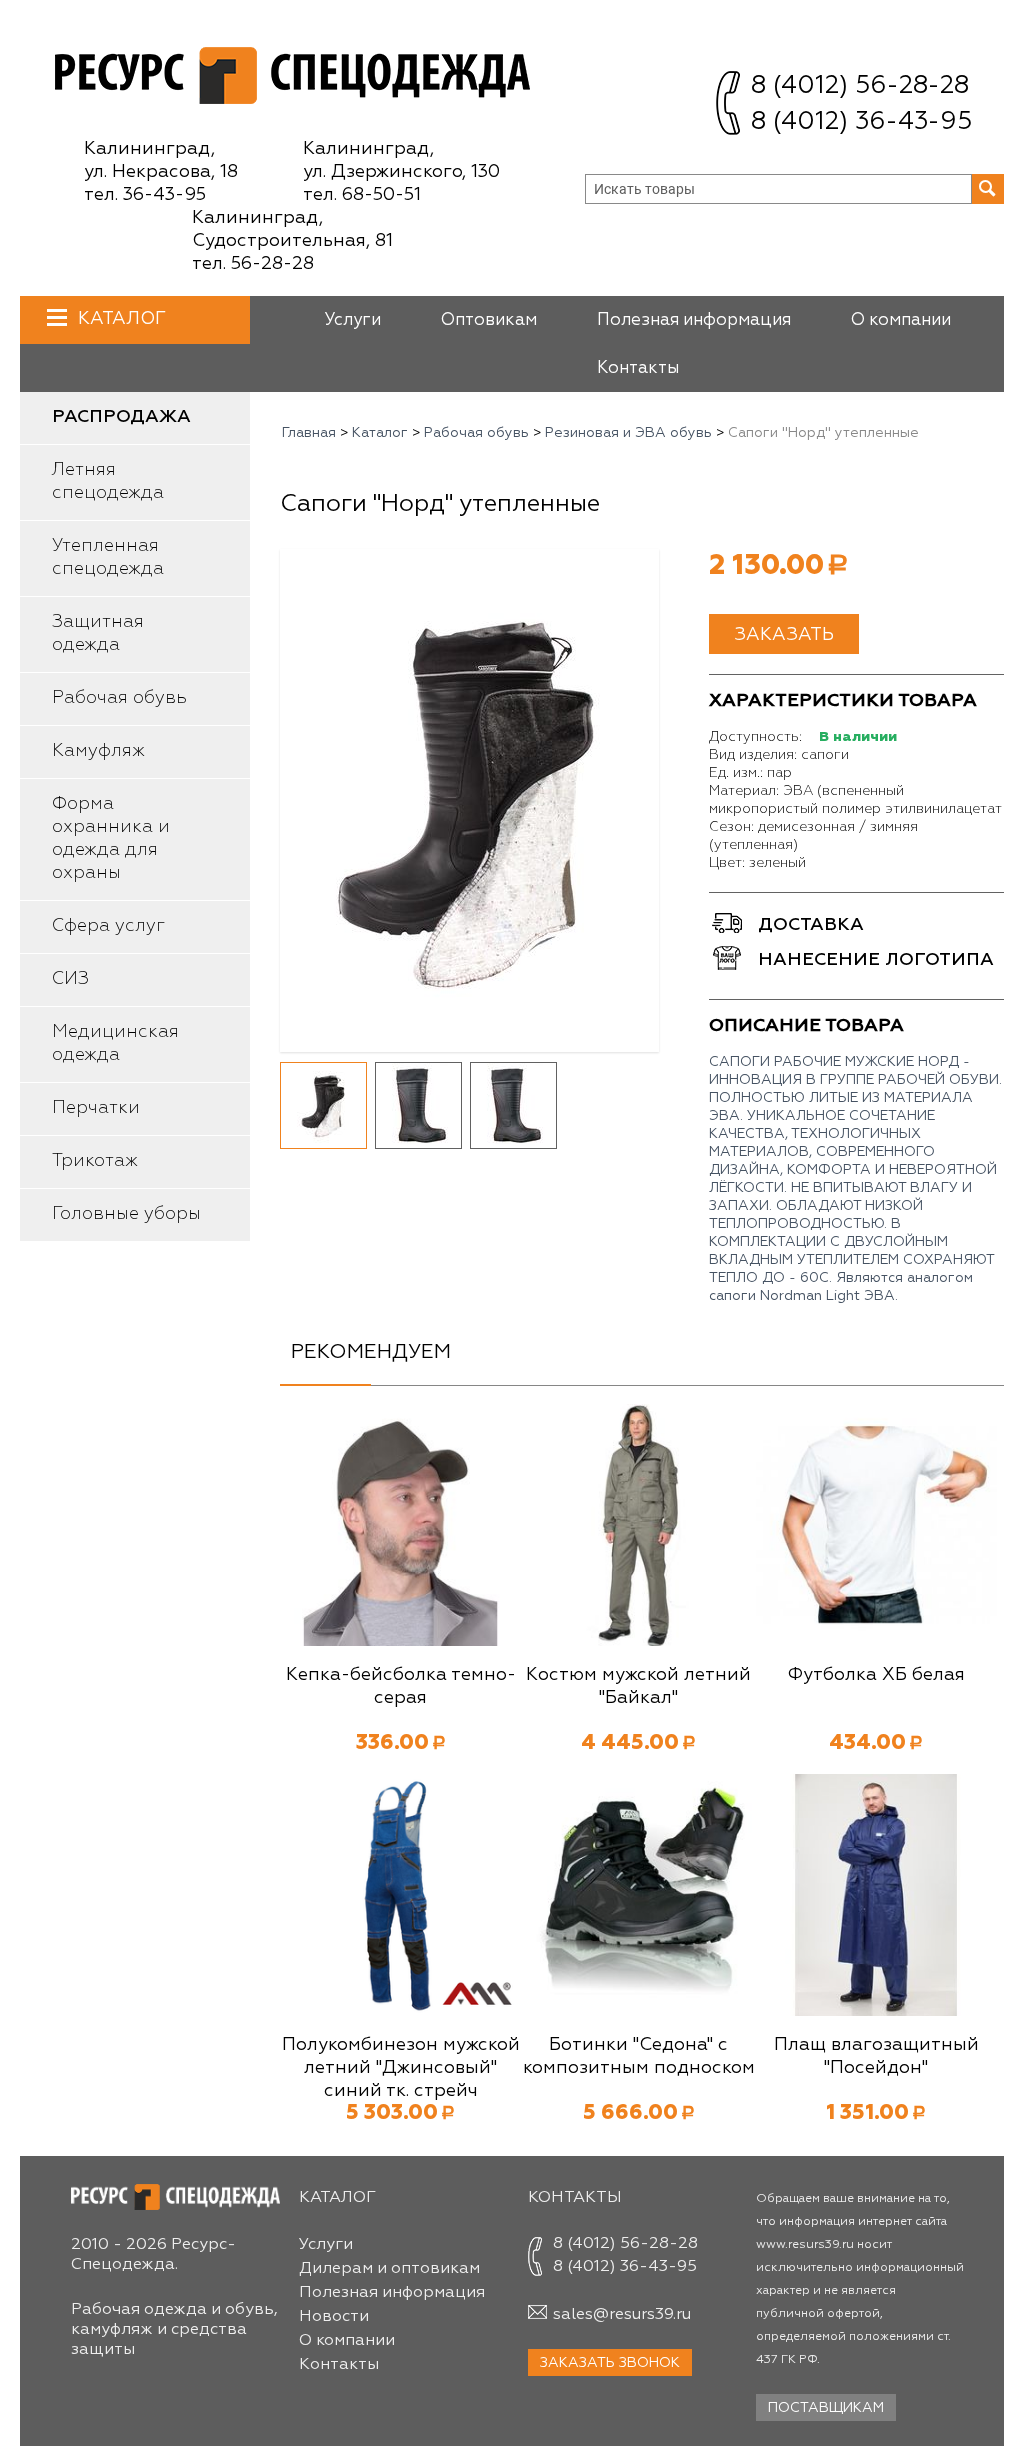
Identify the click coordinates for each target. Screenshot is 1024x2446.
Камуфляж (98, 751)
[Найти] (988, 189)
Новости (334, 2317)
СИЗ (70, 979)
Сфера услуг (108, 926)
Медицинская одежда (115, 1043)
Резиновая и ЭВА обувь (628, 433)
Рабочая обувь (119, 698)
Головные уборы (126, 1214)
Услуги (352, 320)
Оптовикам (489, 320)
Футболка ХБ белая (876, 1675)
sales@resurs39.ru (622, 2315)
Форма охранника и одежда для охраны (111, 838)
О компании (901, 320)
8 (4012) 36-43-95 (861, 122)
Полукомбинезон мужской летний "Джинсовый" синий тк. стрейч (401, 2068)
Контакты (638, 368)
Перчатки (96, 1108)
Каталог (122, 319)
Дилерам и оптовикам (389, 2269)
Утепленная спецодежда (108, 557)
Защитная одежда (98, 633)
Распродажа (121, 417)
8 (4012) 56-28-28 (860, 86)
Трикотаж (95, 1161)
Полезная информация (694, 320)
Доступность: (755, 737)
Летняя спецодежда (108, 481)
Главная (309, 433)
